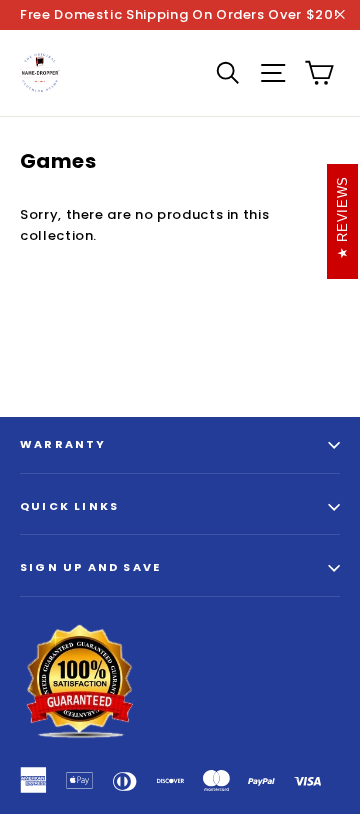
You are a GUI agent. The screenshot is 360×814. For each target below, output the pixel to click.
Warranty (63, 444)
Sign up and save (90, 567)
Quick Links (69, 506)
